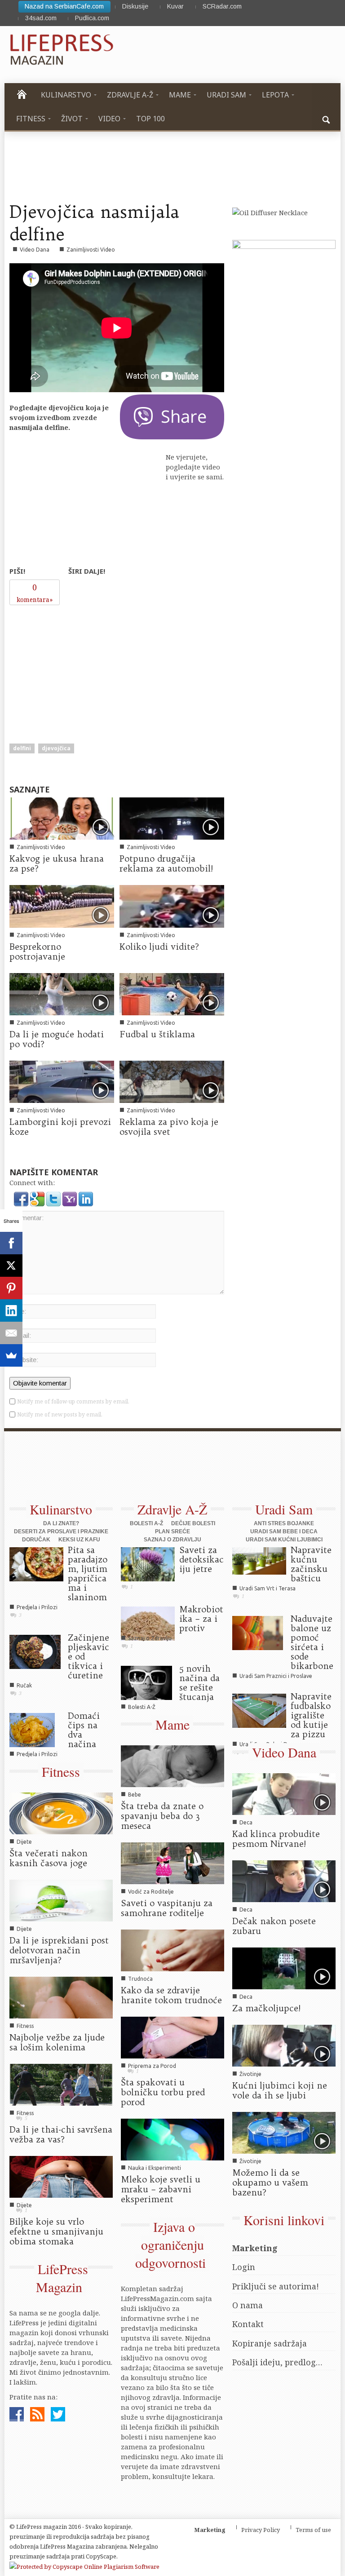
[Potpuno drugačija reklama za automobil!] (172, 818)
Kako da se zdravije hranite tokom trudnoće (171, 1995)
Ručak (24, 1685)
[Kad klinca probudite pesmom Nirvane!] (284, 1793)
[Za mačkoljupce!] (284, 1967)
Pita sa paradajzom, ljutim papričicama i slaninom (88, 1573)
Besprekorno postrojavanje (37, 952)
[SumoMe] (11, 1355)
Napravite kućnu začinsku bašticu (311, 1564)
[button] (327, 119)
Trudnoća (140, 1979)
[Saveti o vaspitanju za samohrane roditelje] (172, 1863)
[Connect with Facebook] (22, 1198)
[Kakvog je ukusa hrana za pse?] (62, 818)
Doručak (36, 1540)
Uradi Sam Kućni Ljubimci (284, 1540)
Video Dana (35, 250)
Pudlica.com (92, 18)
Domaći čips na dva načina (84, 1730)
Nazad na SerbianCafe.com (64, 6)
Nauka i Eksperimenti (155, 2168)
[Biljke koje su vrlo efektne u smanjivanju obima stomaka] (61, 2176)
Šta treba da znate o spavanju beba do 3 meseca (162, 1816)
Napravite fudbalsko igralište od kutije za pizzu (311, 1715)
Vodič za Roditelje (151, 1892)
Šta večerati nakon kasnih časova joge (49, 1858)
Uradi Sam (284, 1509)
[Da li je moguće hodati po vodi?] (62, 993)
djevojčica (56, 748)
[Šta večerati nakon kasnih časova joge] (61, 1813)
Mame (172, 1724)
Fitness (61, 1771)
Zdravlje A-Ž (172, 1509)
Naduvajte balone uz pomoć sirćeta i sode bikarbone (312, 1642)
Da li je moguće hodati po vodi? (57, 1039)
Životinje (250, 2074)
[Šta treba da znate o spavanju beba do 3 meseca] (172, 1766)
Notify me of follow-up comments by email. (73, 1401)
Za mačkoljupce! (266, 2008)
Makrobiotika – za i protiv (201, 1619)
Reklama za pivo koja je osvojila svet (169, 1127)
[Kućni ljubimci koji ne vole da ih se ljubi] (284, 2045)
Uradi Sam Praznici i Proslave (276, 1676)
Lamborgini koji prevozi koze (60, 1127)
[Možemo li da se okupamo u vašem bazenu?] (284, 2132)
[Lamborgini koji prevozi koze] (62, 1081)
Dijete (24, 1842)
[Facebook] (11, 1243)
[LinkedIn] (11, 1310)
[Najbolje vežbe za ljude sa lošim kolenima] (61, 1996)
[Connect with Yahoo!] (71, 1198)
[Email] (11, 1333)
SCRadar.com (222, 6)
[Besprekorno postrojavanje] (62, 906)
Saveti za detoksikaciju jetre (201, 1559)
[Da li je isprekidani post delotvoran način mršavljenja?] (61, 1900)
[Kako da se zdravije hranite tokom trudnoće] (172, 1949)
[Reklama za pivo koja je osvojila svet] (172, 1081)
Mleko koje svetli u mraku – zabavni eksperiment (161, 2189)
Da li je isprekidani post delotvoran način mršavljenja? (59, 1950)
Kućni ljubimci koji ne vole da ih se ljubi (280, 2090)
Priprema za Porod (152, 2066)
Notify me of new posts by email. (60, 1414)
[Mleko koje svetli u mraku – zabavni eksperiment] (172, 2138)
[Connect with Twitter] (54, 1198)
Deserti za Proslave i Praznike (61, 1531)
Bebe (135, 1795)
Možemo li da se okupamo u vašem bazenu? (270, 2182)
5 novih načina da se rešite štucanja (199, 1683)
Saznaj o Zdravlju (172, 1540)
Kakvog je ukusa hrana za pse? (57, 863)
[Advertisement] (77, 666)
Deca (246, 1822)
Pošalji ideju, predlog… (277, 2362)
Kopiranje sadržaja (270, 2343)
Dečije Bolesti (193, 1523)
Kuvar (175, 6)
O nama (248, 2305)
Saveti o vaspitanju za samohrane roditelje (167, 1908)
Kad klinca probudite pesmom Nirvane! (276, 1839)
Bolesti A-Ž (146, 1523)
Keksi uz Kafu (79, 1540)
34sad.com (41, 18)
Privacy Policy (261, 2530)
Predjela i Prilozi (37, 1607)
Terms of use (313, 2530)
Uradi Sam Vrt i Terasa (268, 1588)
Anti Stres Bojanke (284, 1523)
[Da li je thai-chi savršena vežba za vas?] (61, 2084)
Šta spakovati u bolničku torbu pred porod (163, 2092)
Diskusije (135, 6)
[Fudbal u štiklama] (172, 993)
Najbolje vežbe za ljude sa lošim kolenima (57, 2042)
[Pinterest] (11, 1288)
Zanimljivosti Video (91, 250)
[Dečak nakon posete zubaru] (284, 1881)
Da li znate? (61, 1523)
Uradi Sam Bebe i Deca (284, 1531)
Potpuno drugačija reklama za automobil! (166, 863)
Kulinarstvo (61, 1509)
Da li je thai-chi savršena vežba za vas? (61, 2134)
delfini (22, 748)
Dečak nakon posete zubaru (274, 1926)
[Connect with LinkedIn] (86, 1198)
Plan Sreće (172, 1531)
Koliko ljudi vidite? (159, 947)
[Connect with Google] (38, 1198)
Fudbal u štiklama (157, 1034)
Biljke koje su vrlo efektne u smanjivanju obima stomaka (56, 2231)
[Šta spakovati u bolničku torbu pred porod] (172, 2036)
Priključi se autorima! (276, 2286)
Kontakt (248, 2324)
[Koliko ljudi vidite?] (172, 906)
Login (244, 2267)
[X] (11, 1266)
